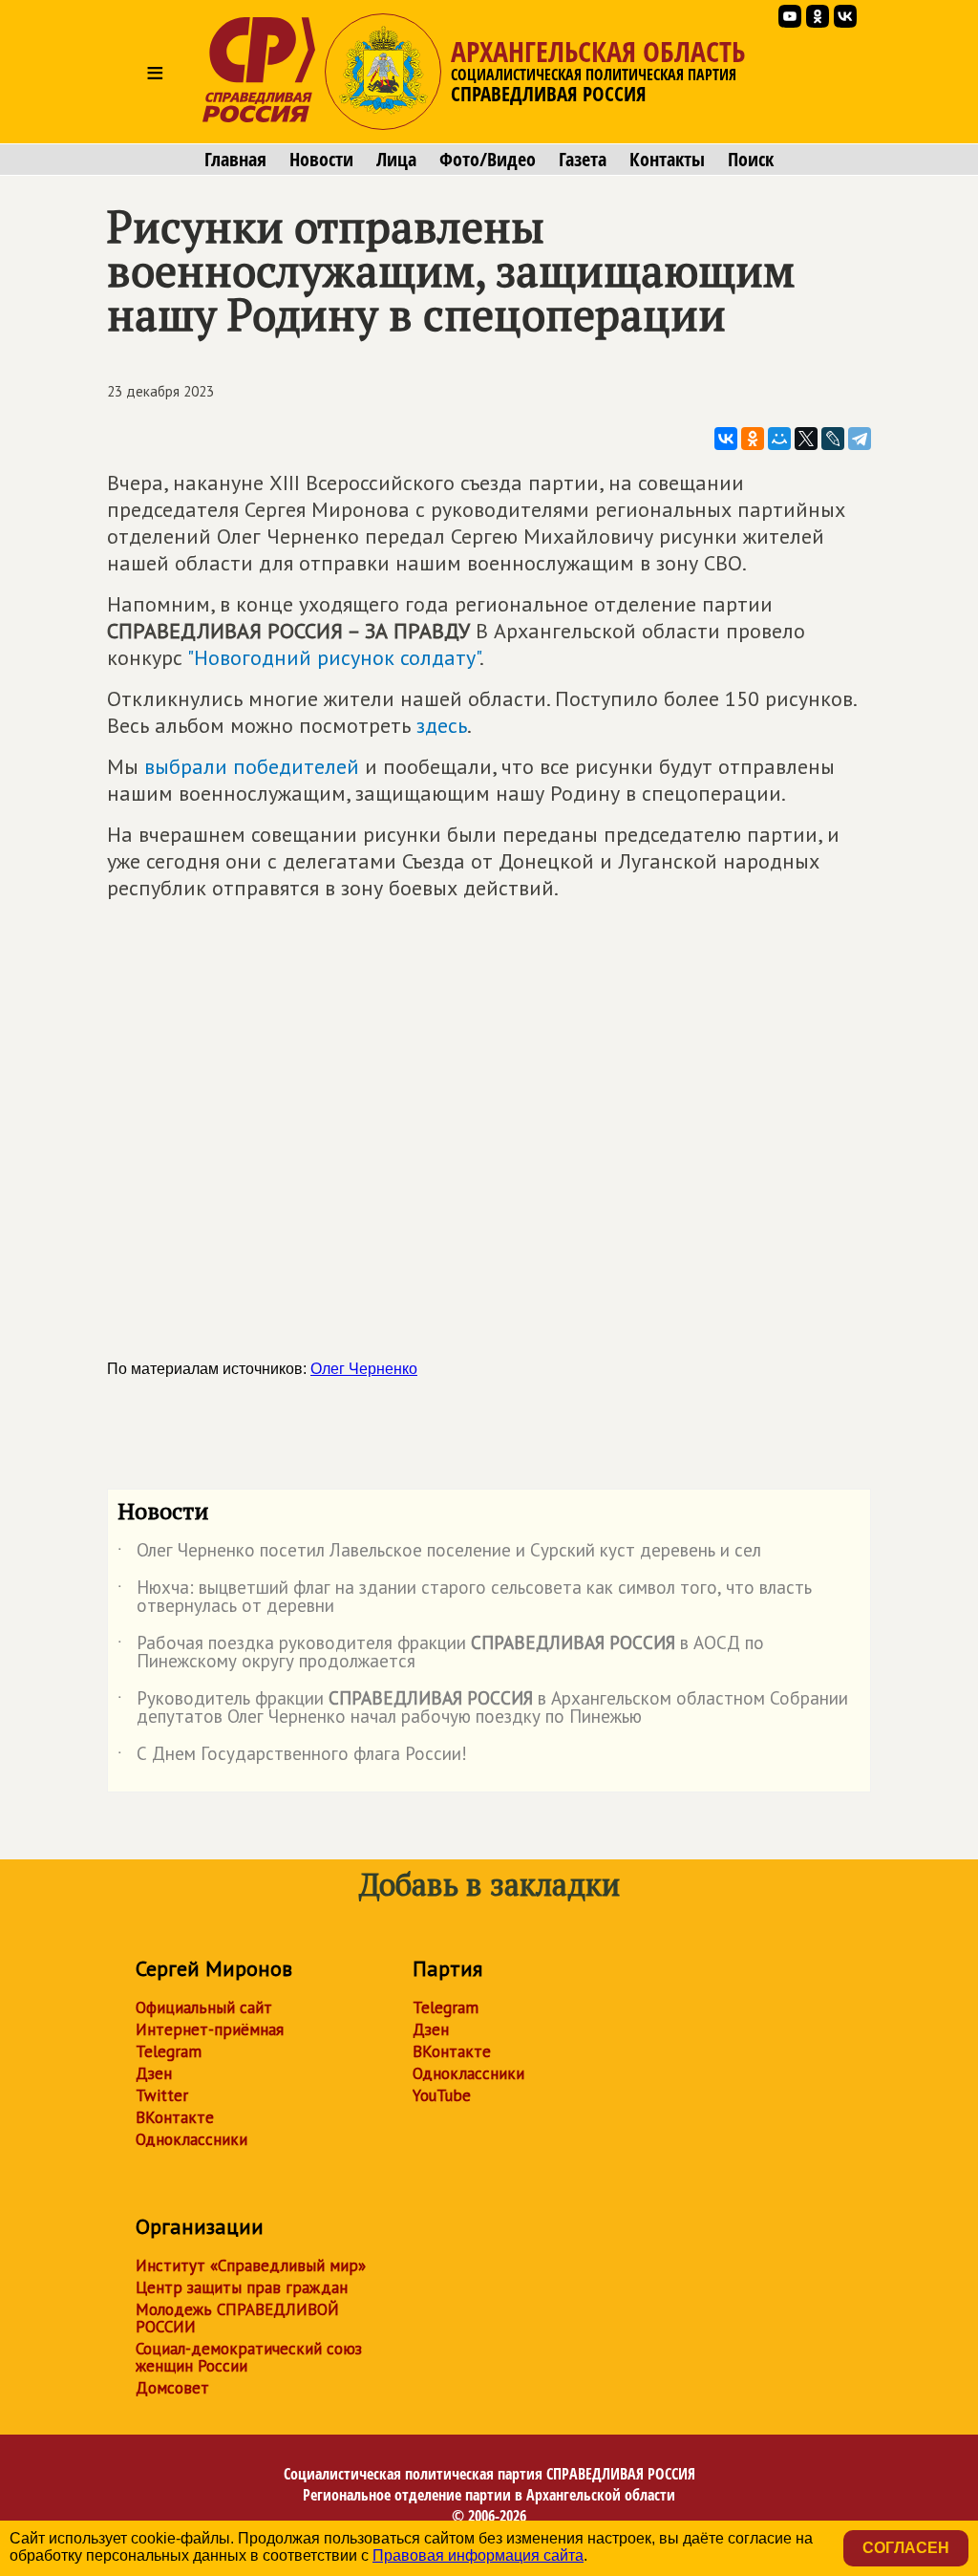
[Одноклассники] (753, 439)
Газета (583, 160)
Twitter (162, 2095)
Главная (235, 160)
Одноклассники (191, 2139)
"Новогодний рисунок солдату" (333, 657)
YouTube (442, 2095)
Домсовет (172, 2388)
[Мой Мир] (779, 439)
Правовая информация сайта (478, 2555)
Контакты (667, 160)
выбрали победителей (252, 766)
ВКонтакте (175, 2117)
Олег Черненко (364, 1369)
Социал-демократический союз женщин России (249, 2357)
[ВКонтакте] (726, 439)
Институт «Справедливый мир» (251, 2265)
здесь (442, 725)
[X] (806, 439)
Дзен (154, 2073)
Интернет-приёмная (210, 2029)
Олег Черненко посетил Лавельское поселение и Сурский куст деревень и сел (439, 1554)
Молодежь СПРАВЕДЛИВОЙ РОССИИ (237, 2318)
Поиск (751, 160)
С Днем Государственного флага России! (292, 1757)
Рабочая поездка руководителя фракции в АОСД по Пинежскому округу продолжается (441, 1653)
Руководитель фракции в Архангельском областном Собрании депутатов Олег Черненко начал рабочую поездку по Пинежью (483, 1708)
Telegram (169, 2051)
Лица (396, 160)
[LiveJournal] (833, 439)
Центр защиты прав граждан (242, 2287)
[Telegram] (860, 439)
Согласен (906, 2548)
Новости (321, 160)
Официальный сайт (204, 2007)
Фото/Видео (488, 160)
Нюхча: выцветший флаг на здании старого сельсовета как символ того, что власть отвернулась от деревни (465, 1598)
